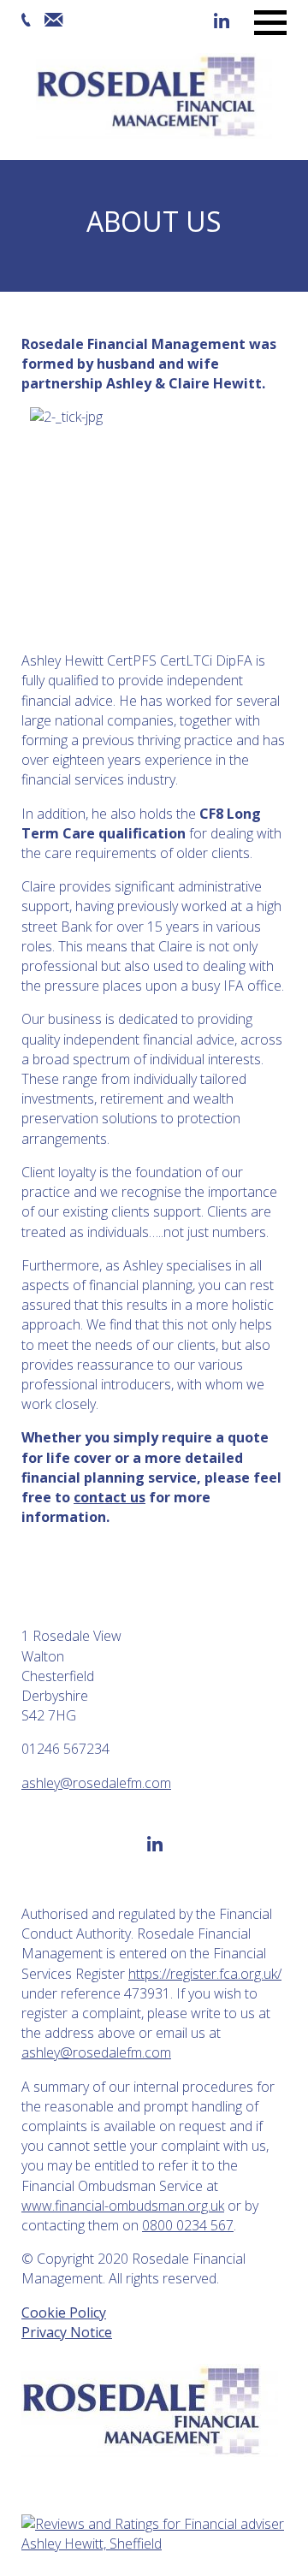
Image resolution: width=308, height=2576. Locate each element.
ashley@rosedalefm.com (96, 1783)
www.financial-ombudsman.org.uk (123, 2206)
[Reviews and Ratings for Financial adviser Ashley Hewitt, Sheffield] (154, 2543)
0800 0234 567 (188, 2225)
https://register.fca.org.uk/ (205, 1974)
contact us (110, 1497)
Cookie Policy (64, 2312)
